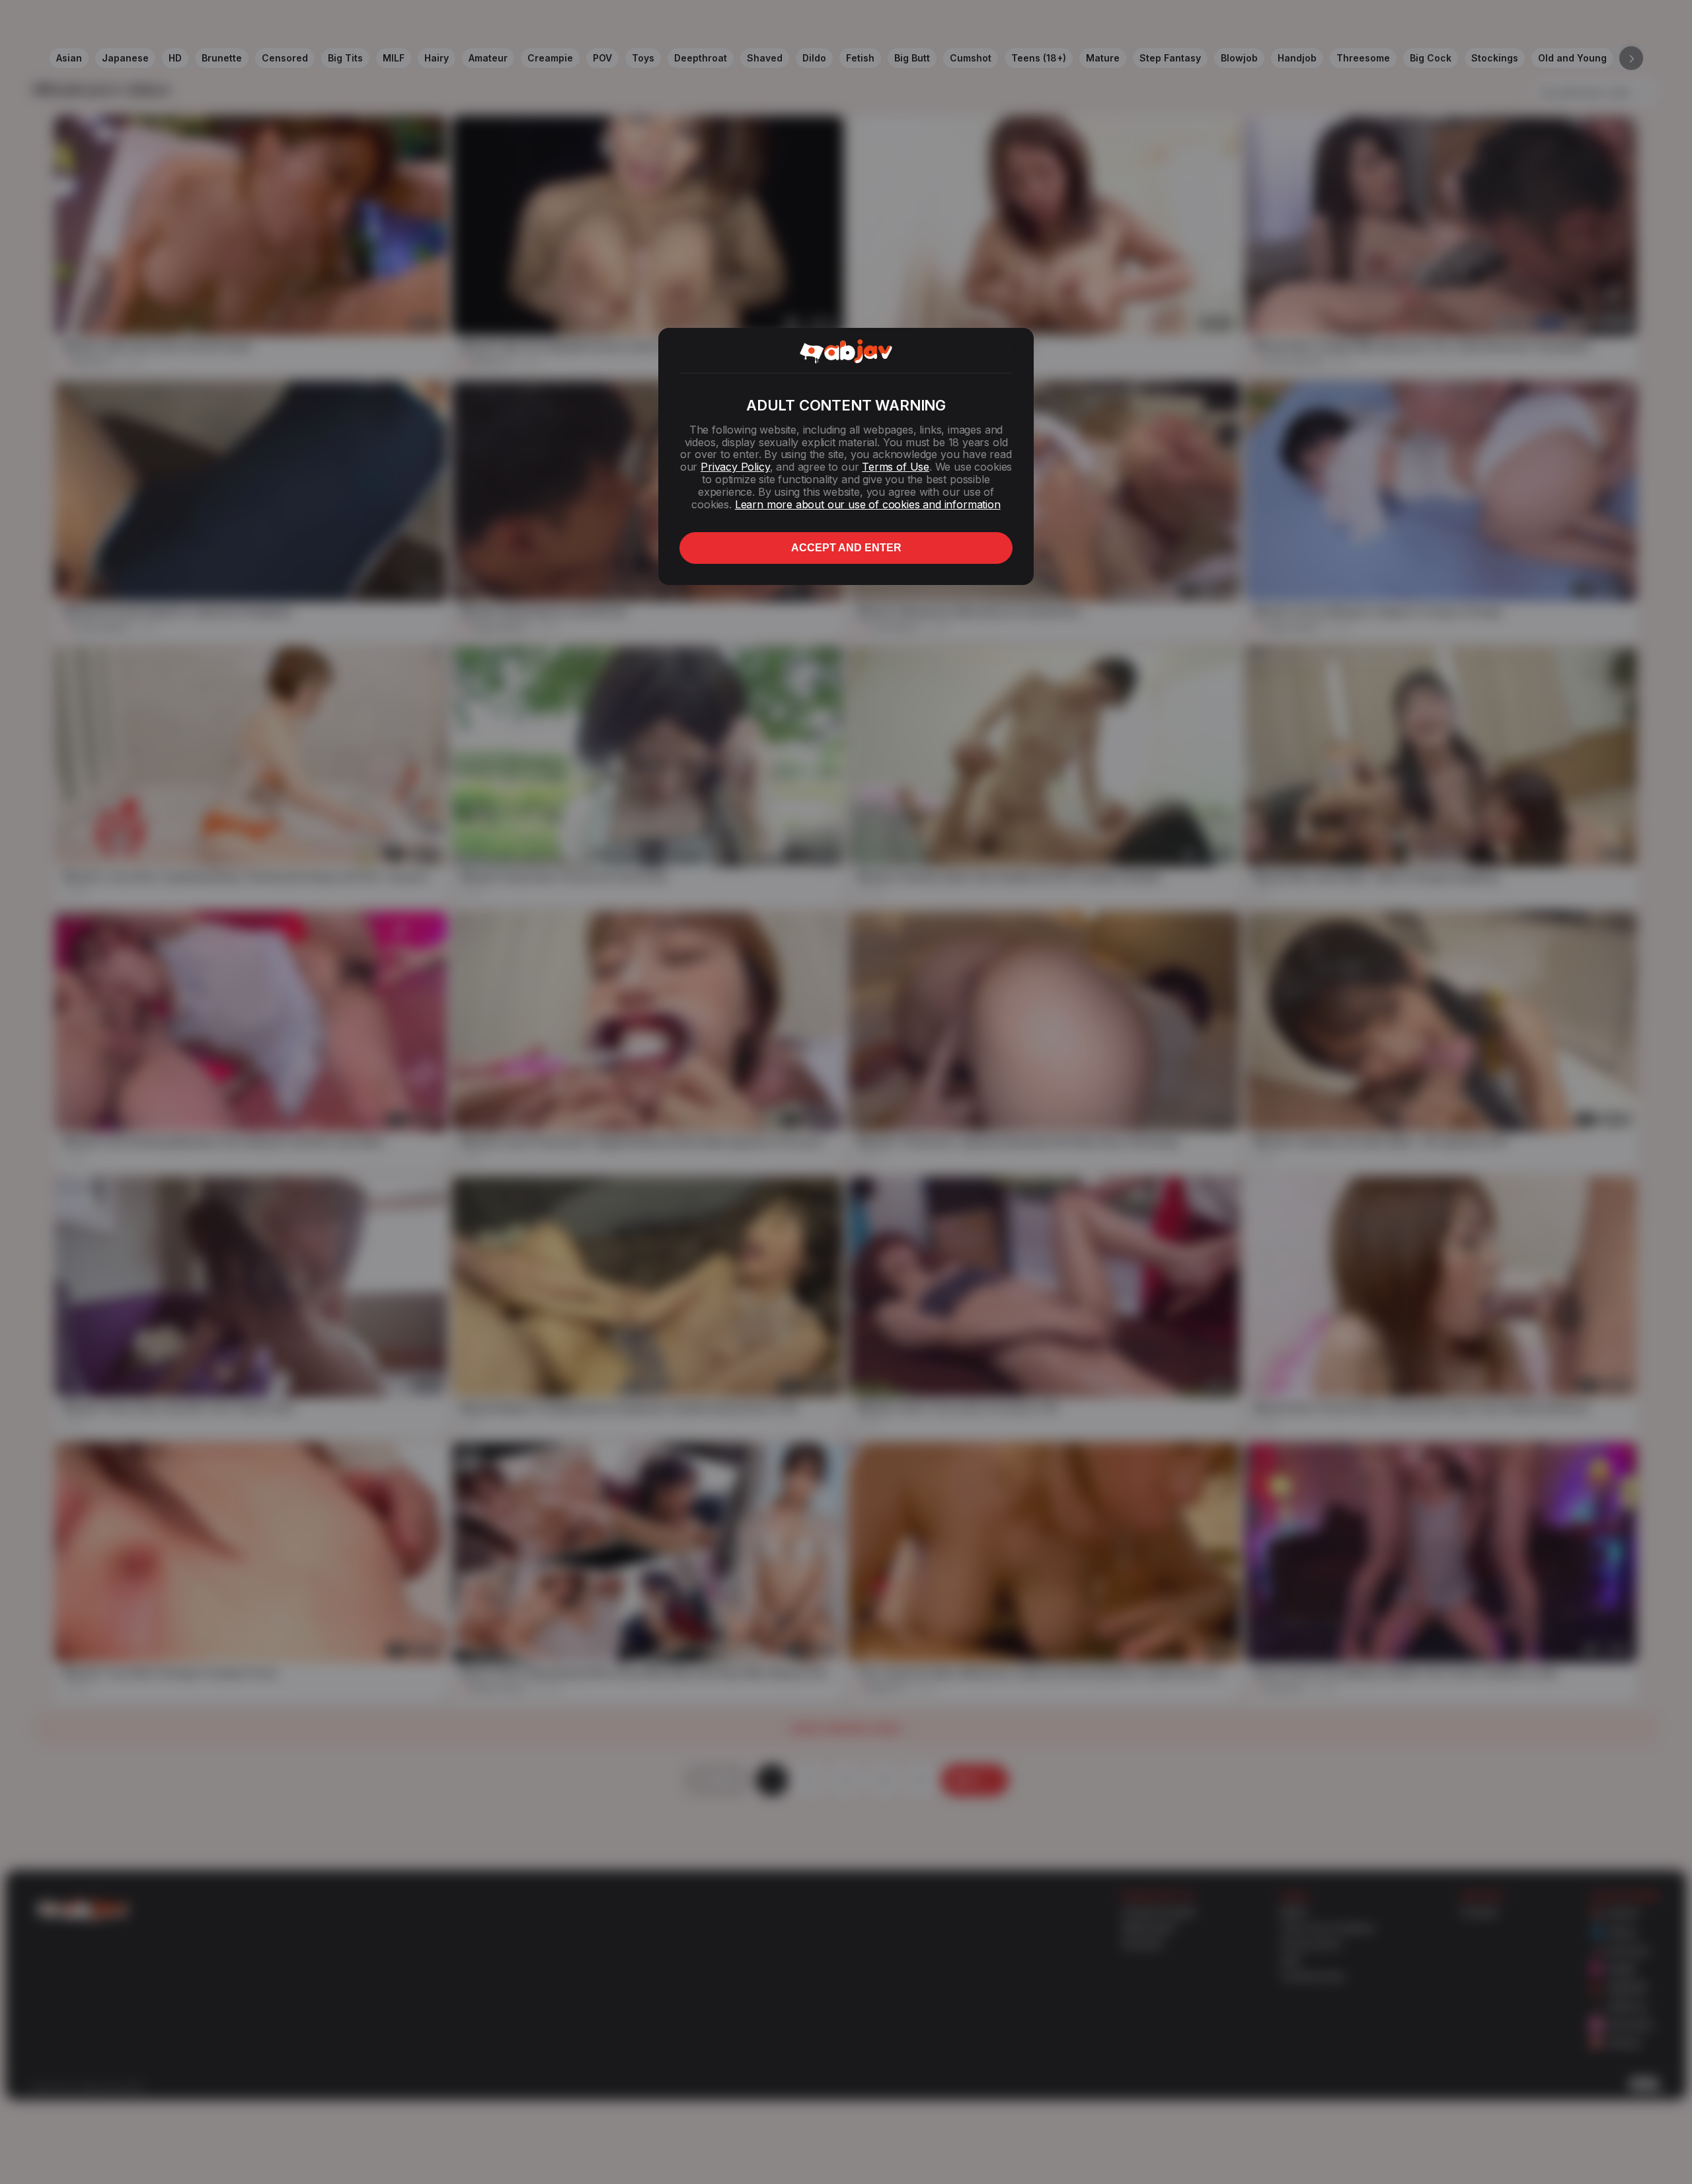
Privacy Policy (735, 467)
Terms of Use (896, 467)
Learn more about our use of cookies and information (868, 504)
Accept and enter (846, 548)
